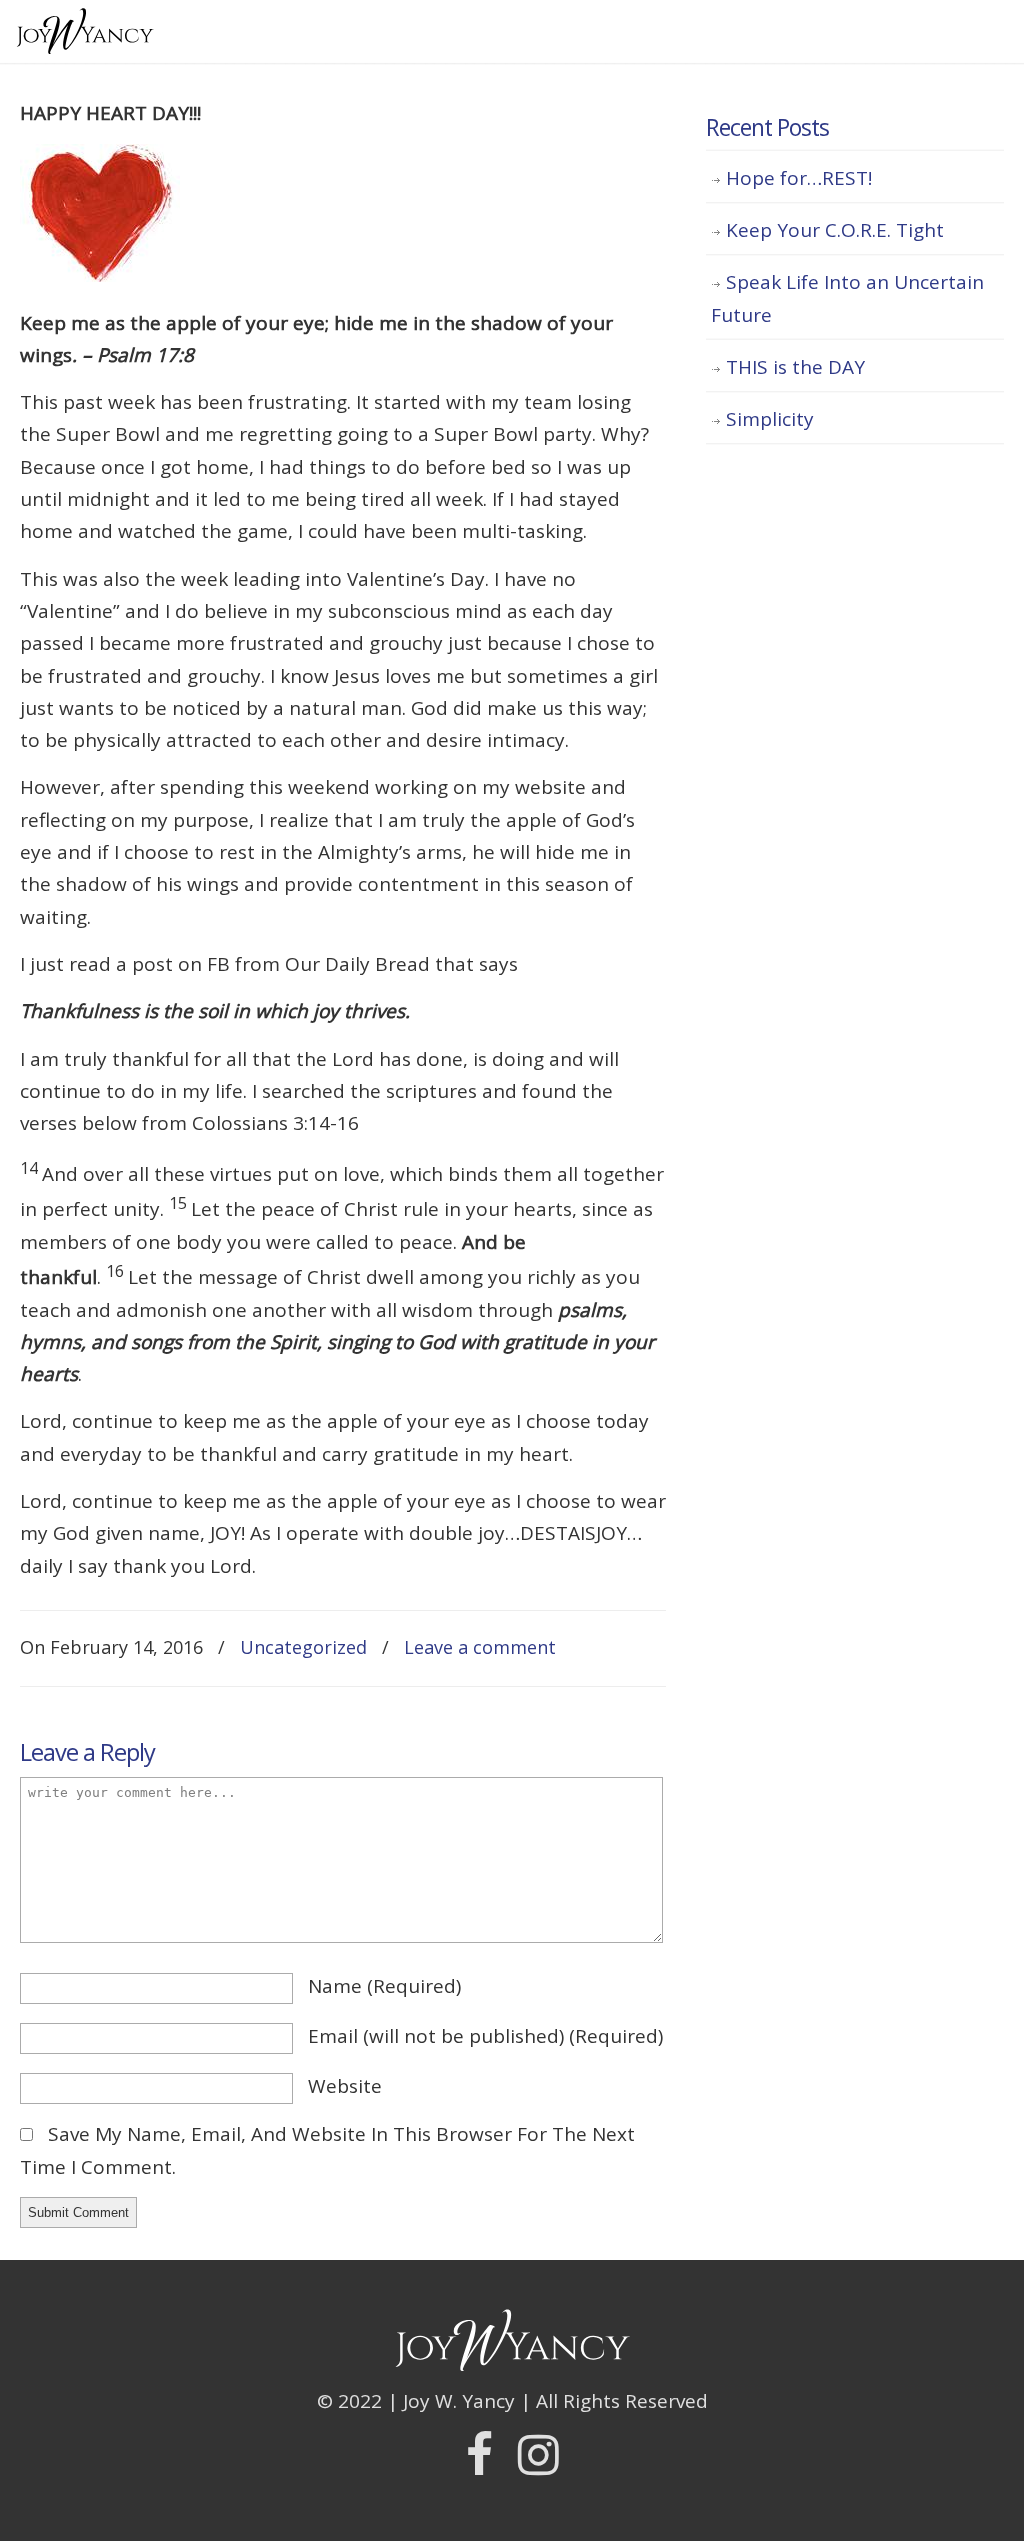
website (345, 2086)
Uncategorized (303, 1647)
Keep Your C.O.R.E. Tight (835, 230)
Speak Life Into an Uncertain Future (847, 298)
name (384, 1986)
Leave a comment (480, 1647)
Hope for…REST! (799, 178)
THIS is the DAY (795, 367)
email (485, 2036)
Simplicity (770, 419)
